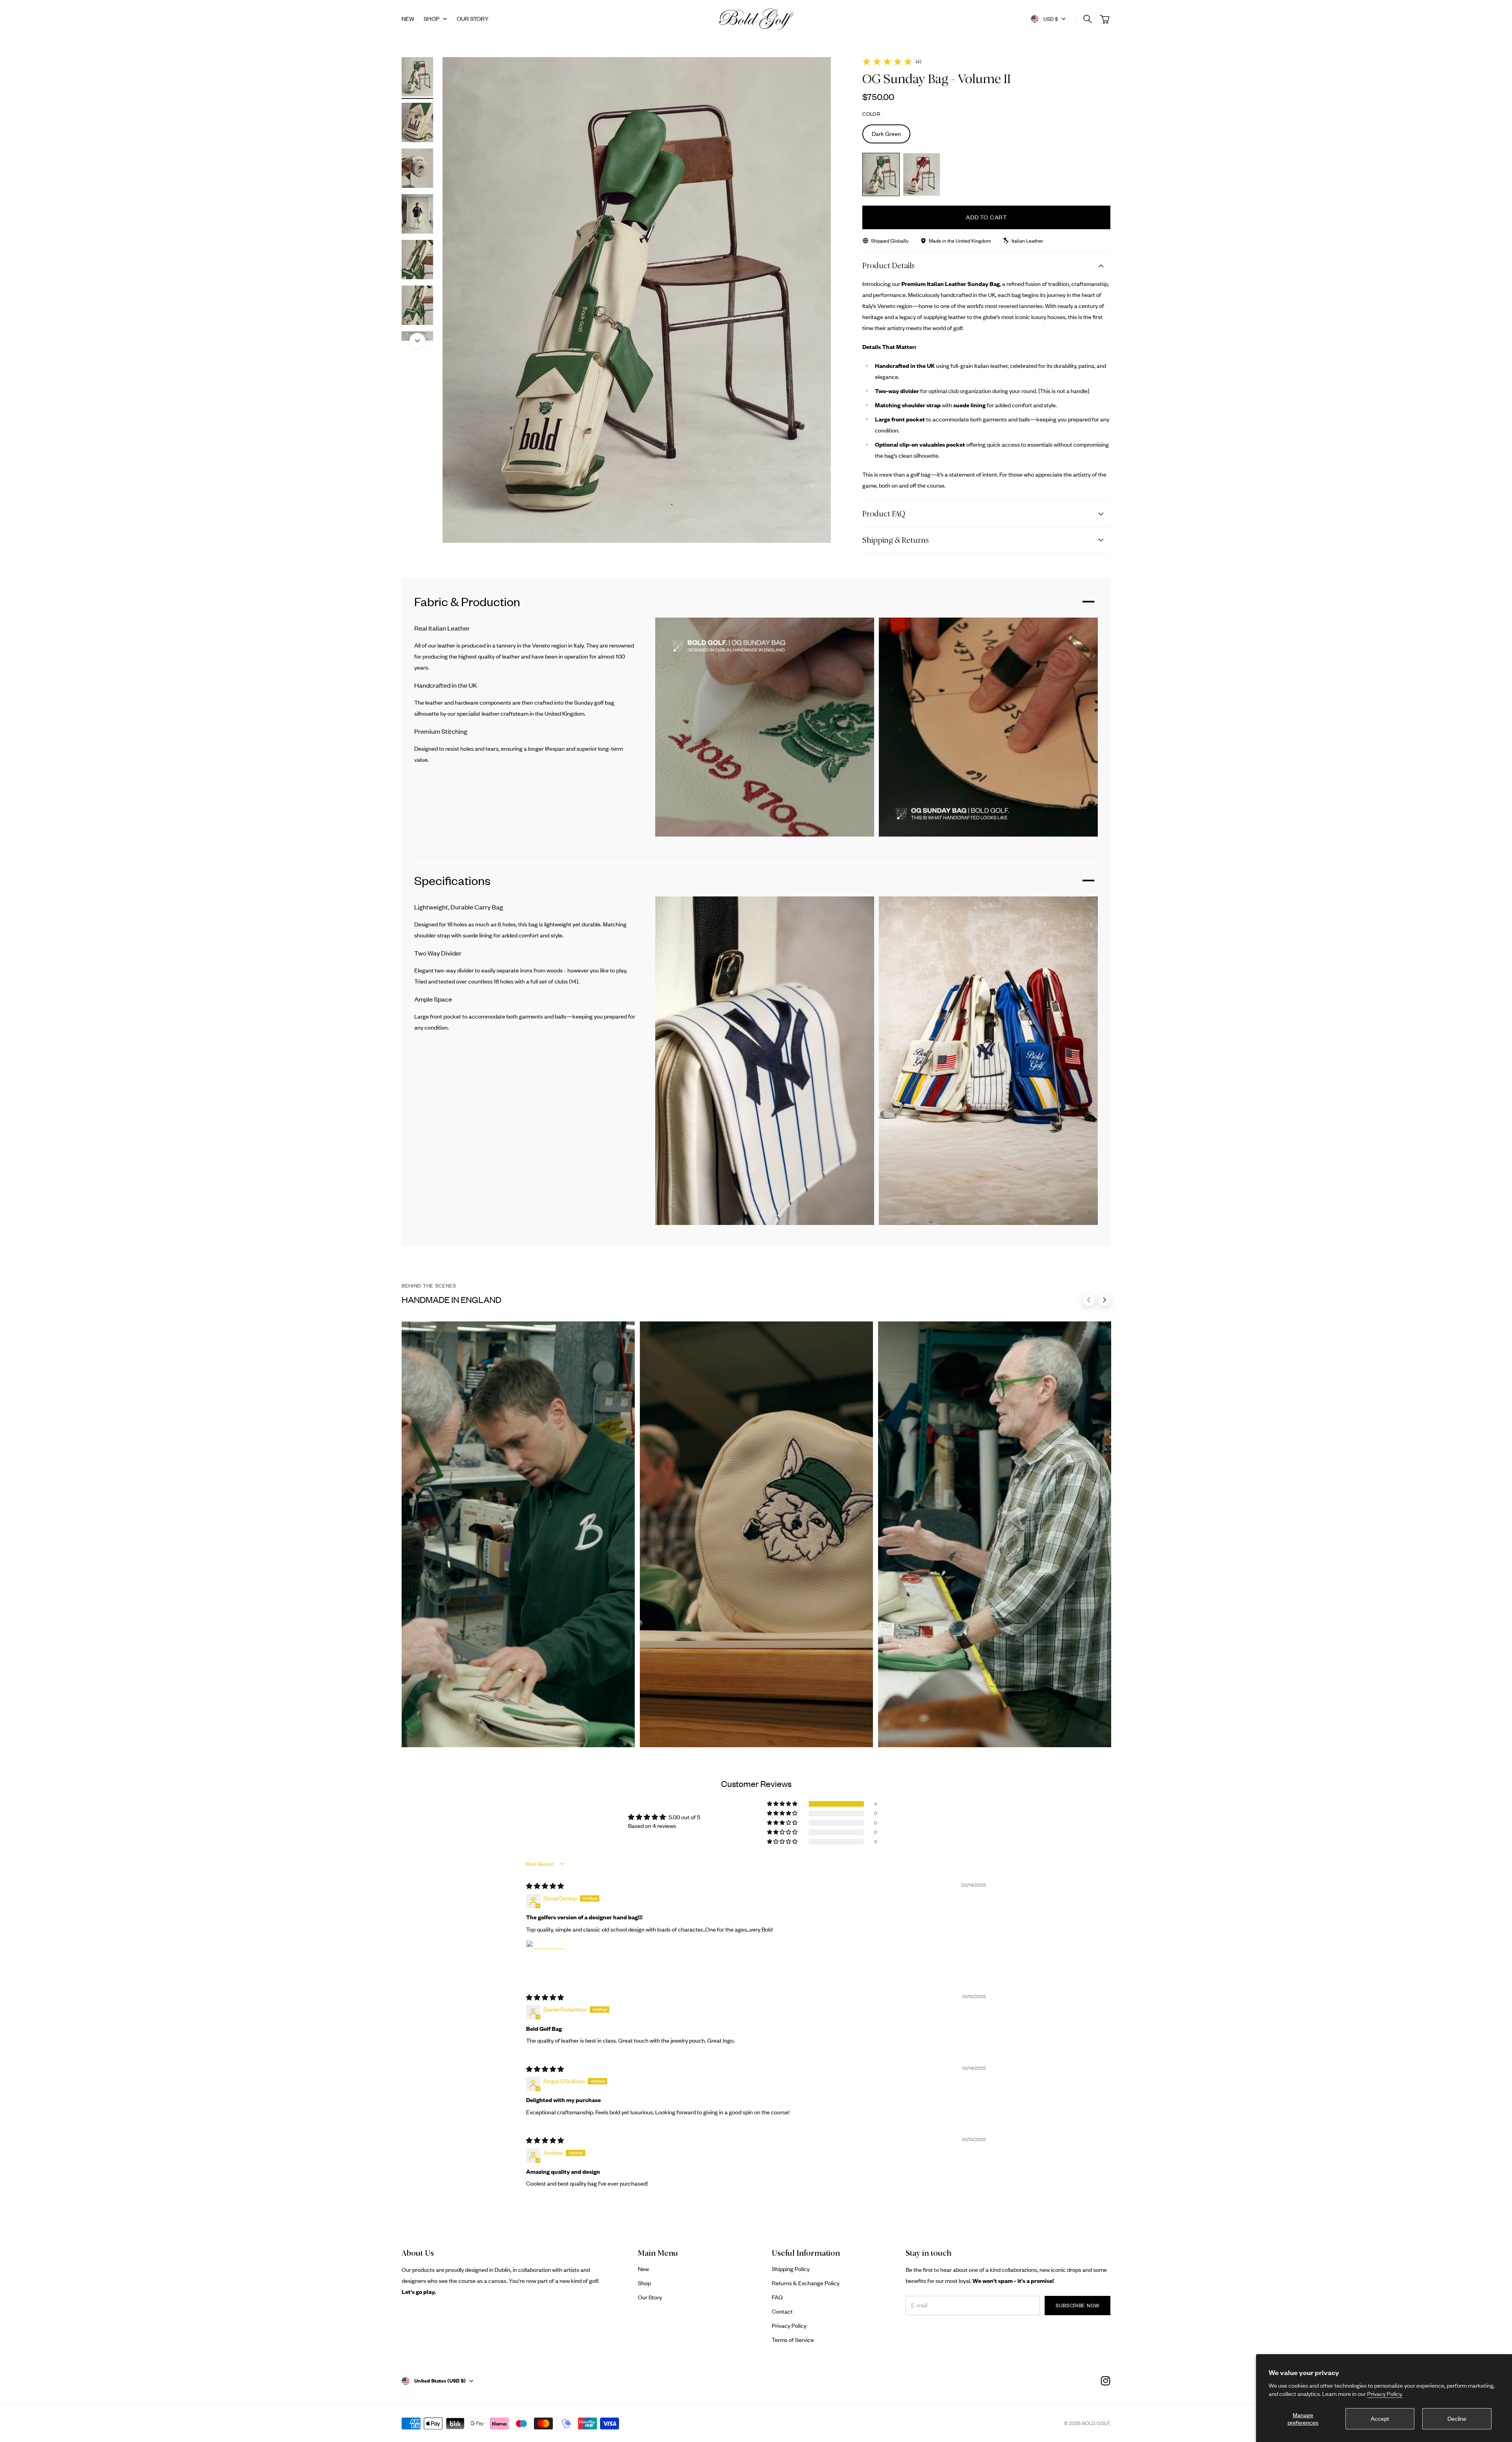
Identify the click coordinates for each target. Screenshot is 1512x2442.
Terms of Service (793, 2340)
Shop (432, 19)
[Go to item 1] (417, 77)
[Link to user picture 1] (545, 1959)
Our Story (650, 2297)
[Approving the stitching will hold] (518, 1534)
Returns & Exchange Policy (806, 2283)
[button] (783, 1804)
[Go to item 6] (417, 305)
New (643, 2269)
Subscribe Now (1077, 2305)
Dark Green (886, 134)
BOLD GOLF (1096, 2423)
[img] (545, 1886)
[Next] (417, 341)
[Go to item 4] (417, 214)
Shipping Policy (791, 2269)
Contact (782, 2311)
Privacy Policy (789, 2326)
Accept (1380, 2419)
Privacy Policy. (1385, 2394)
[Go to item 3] (417, 168)
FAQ (777, 2297)
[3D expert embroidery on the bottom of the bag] (757, 1534)
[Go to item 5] (417, 260)
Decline (1457, 2419)
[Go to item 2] (417, 122)
